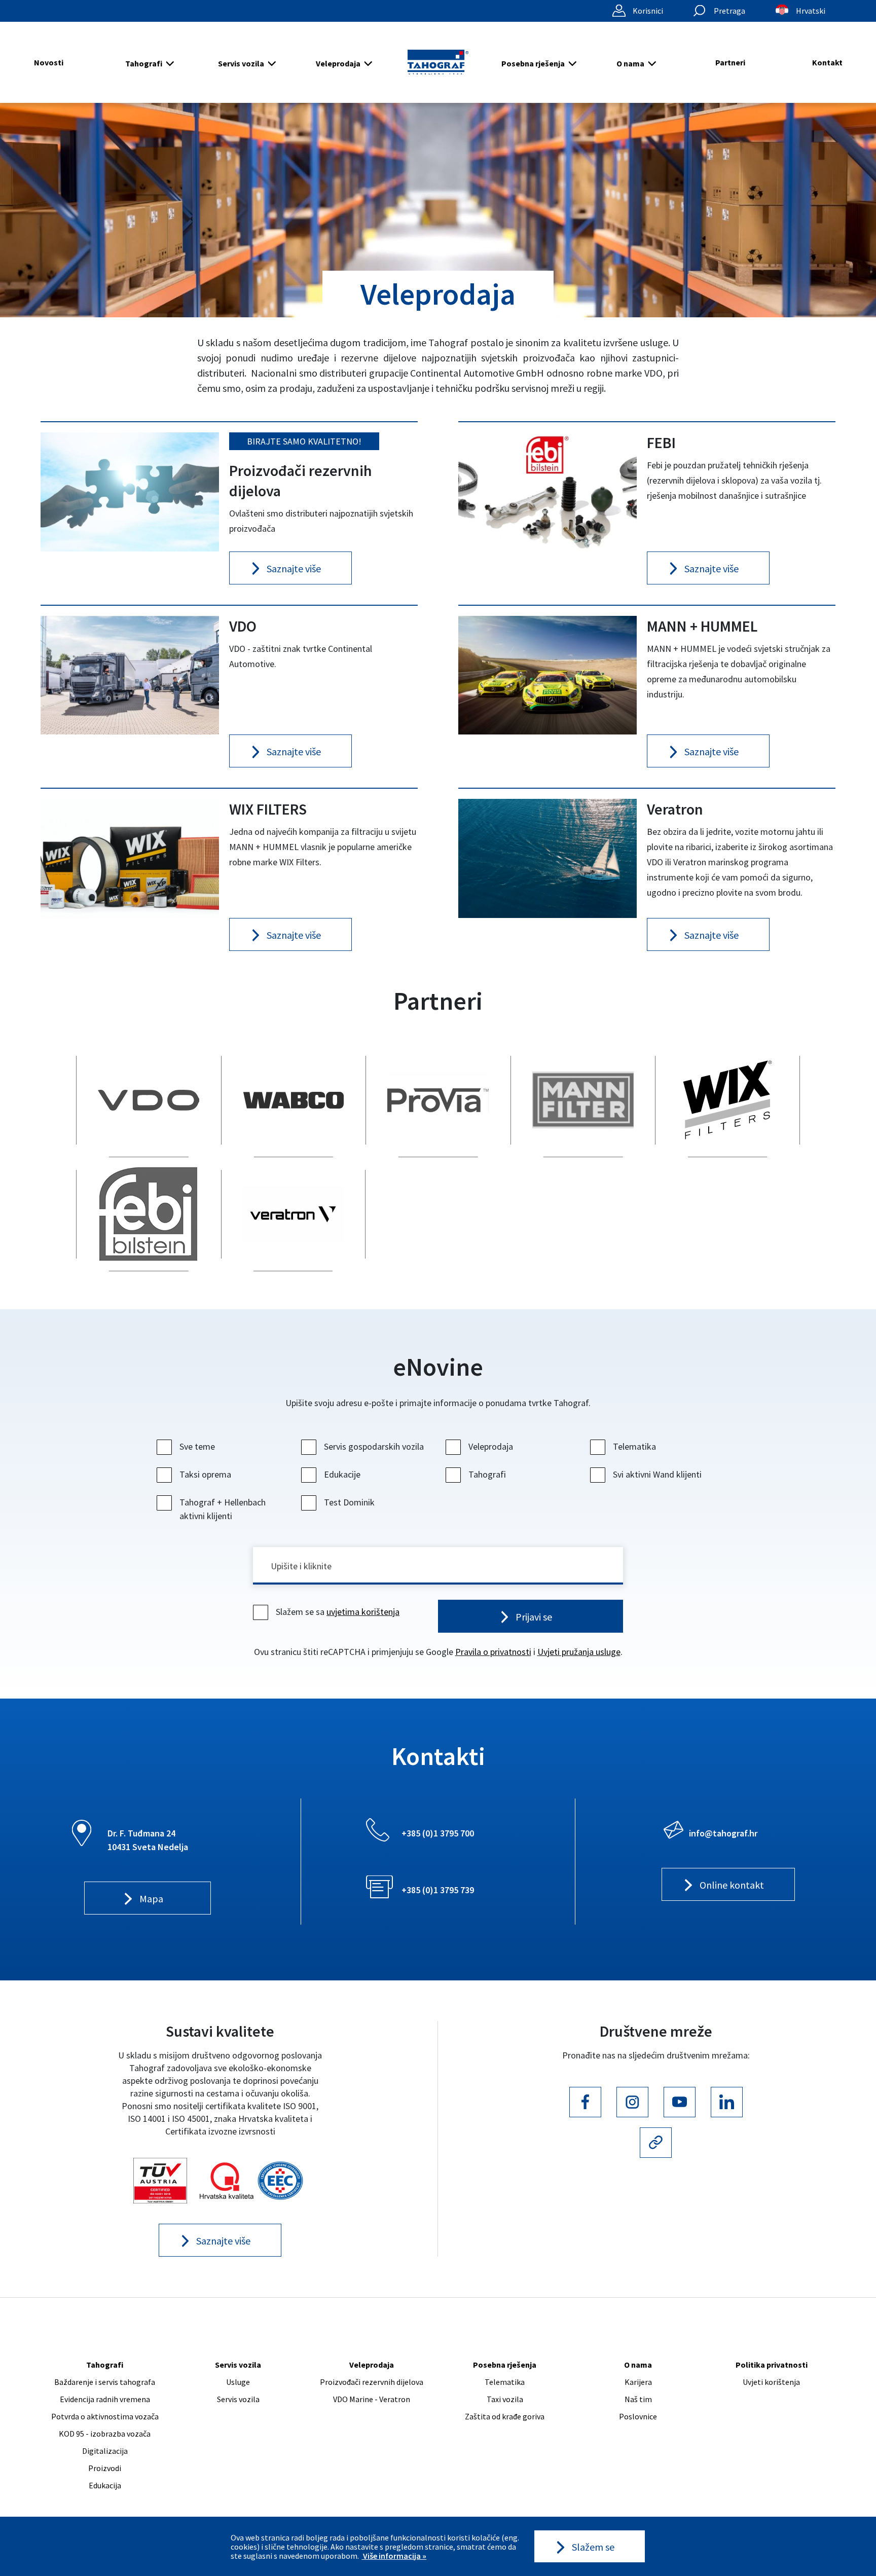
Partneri (730, 62)
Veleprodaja (338, 63)
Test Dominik (349, 1502)
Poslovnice (638, 2416)
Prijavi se (534, 1617)
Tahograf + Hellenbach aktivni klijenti (223, 1509)
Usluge (238, 2382)
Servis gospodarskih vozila (374, 1446)
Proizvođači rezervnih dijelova (372, 2382)
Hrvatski (811, 11)
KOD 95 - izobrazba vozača (105, 2434)
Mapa (151, 1899)
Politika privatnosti (772, 2365)
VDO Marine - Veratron (372, 2399)
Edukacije (342, 1474)
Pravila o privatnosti (493, 1652)
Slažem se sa (338, 1612)
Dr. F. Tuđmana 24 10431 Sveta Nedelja (148, 1840)
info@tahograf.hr (723, 1833)
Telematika (634, 1446)
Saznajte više (223, 2241)
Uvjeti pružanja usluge (579, 1652)
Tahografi (144, 63)
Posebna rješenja (533, 63)
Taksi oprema (205, 1474)
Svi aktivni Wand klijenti (657, 1474)
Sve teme (197, 1446)
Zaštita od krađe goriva (505, 2416)
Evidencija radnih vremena (105, 2399)
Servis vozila (241, 63)
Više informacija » (394, 2556)
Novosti (49, 62)
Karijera (638, 2382)
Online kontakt (732, 1885)
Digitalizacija (105, 2451)
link (149, 1100)
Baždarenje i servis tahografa (105, 2382)
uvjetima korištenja (363, 1612)
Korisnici (648, 11)
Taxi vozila (505, 2399)
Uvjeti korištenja (771, 2382)
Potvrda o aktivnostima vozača (105, 2416)
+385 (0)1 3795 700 (438, 1833)
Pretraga (729, 11)
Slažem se (593, 2547)
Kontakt (827, 62)
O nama (630, 63)
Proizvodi (105, 2468)
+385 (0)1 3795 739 (438, 1890)
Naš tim (638, 2399)
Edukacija (105, 2485)
